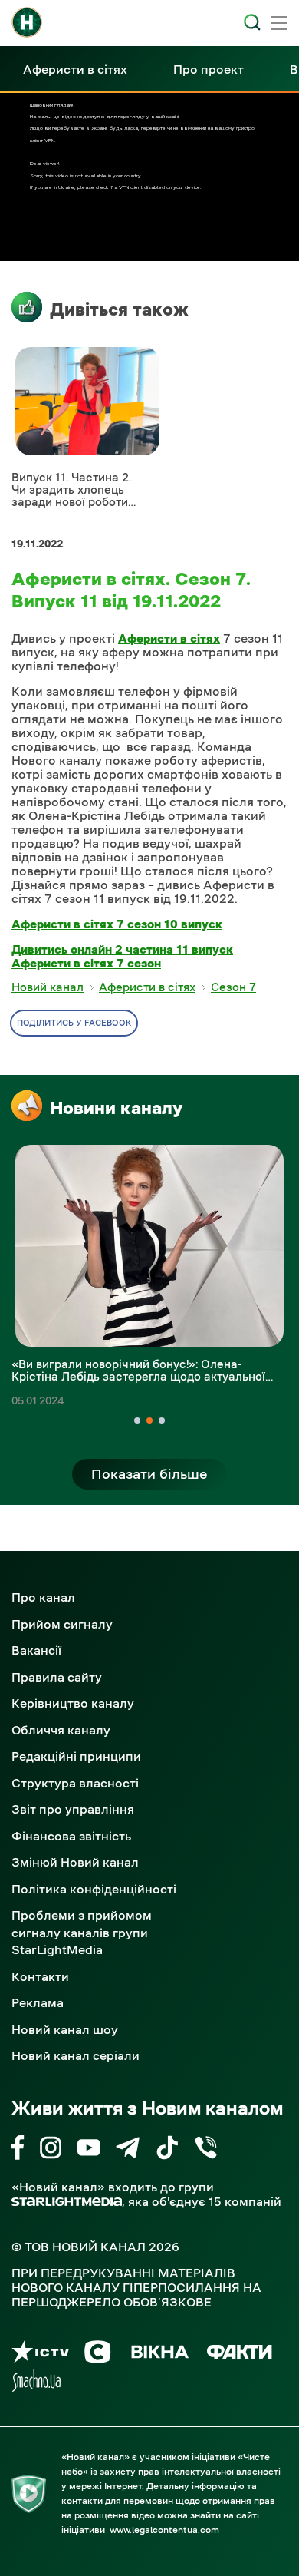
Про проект (209, 69)
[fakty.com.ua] (240, 2354)
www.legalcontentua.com (164, 2530)
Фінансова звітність (71, 1836)
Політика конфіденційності (94, 1889)
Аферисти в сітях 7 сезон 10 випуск (117, 924)
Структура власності (75, 1783)
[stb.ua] (98, 2354)
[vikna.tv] (159, 2354)
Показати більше (149, 1474)
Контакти (40, 1976)
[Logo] (27, 22)
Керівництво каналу (73, 1703)
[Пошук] (252, 22)
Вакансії (36, 1650)
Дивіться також (119, 309)
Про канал (43, 1597)
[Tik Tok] (167, 2150)
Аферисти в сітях (75, 69)
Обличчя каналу (61, 1730)
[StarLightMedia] (67, 2202)
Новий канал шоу (65, 2029)
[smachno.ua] (36, 2383)
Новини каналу (116, 1108)
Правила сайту (57, 1677)
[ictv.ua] (40, 2354)
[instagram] (51, 2150)
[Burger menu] (279, 25)
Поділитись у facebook (74, 1023)
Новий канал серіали (76, 2055)
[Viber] (206, 2150)
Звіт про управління (73, 1809)
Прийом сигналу (62, 1624)
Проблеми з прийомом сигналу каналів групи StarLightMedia (82, 1932)
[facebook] (18, 2150)
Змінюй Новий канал (75, 1862)
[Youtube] (89, 2150)
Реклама (38, 2002)
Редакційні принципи (76, 1756)
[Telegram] (128, 2150)
